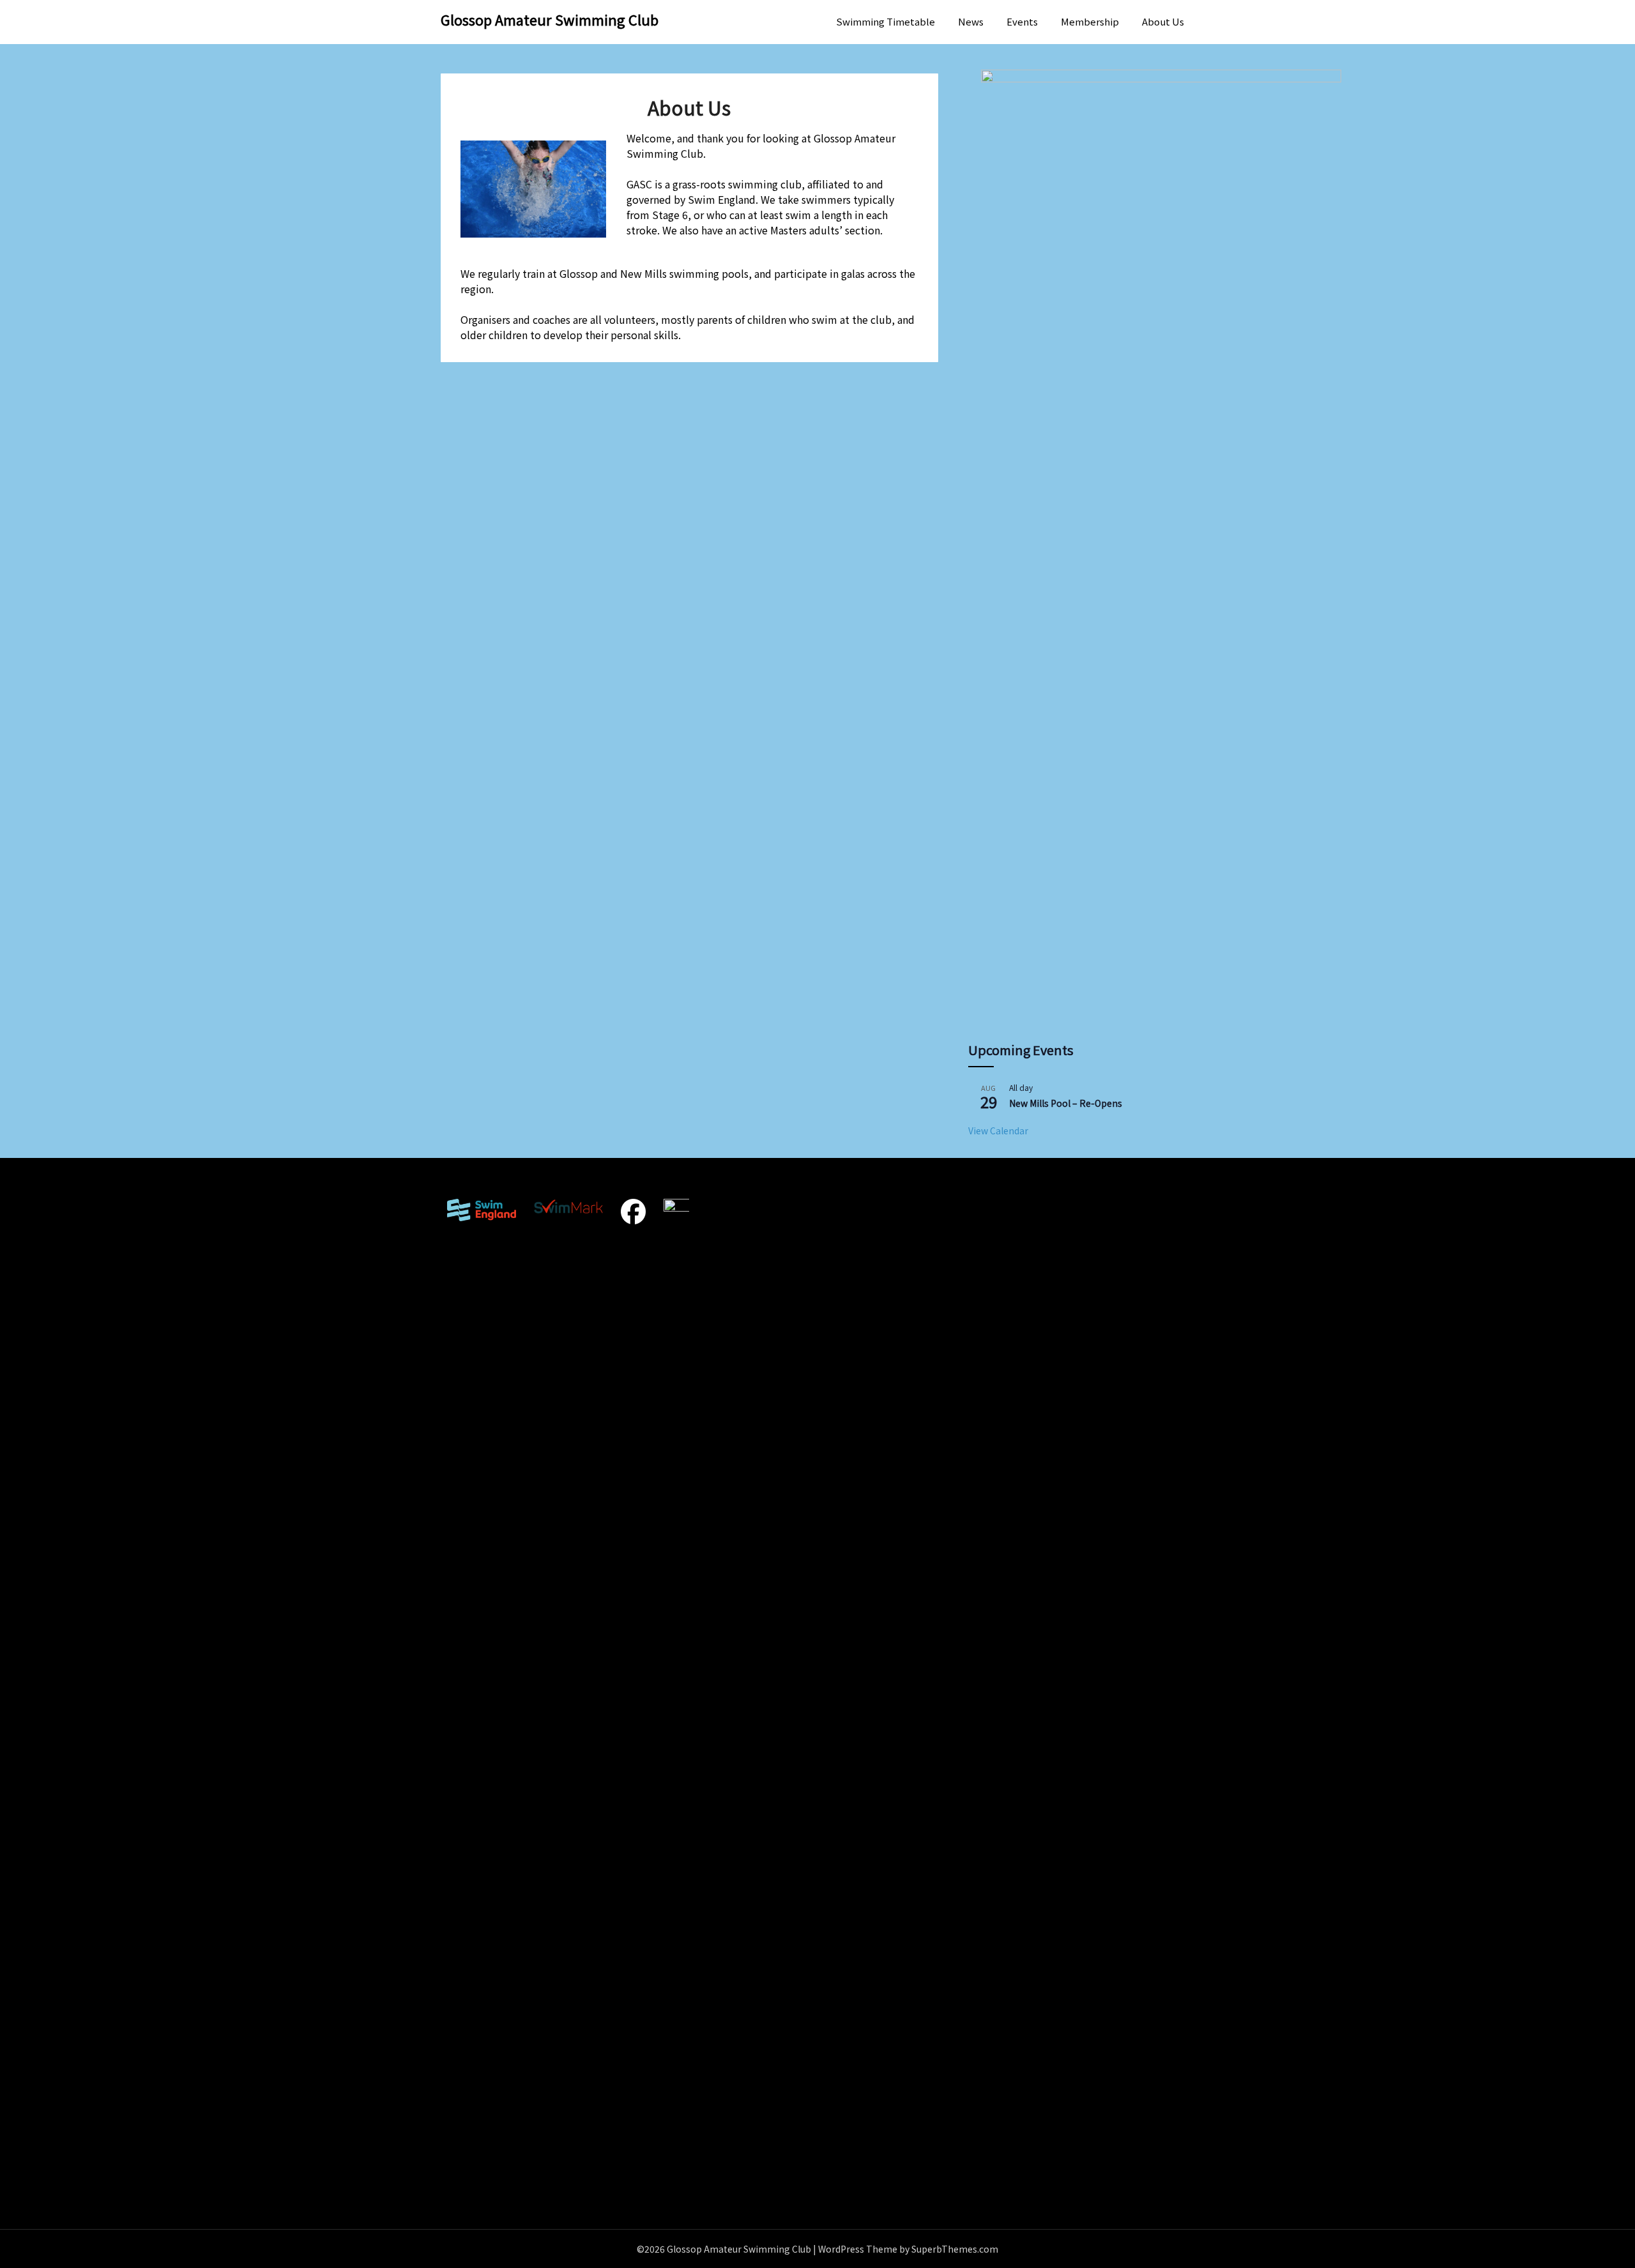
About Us (1163, 21)
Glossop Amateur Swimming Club (550, 19)
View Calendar (998, 1130)
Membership (1090, 21)
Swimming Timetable (886, 21)
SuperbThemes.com (955, 2249)
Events (1022, 21)
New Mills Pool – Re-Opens (1066, 1103)
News (971, 21)
